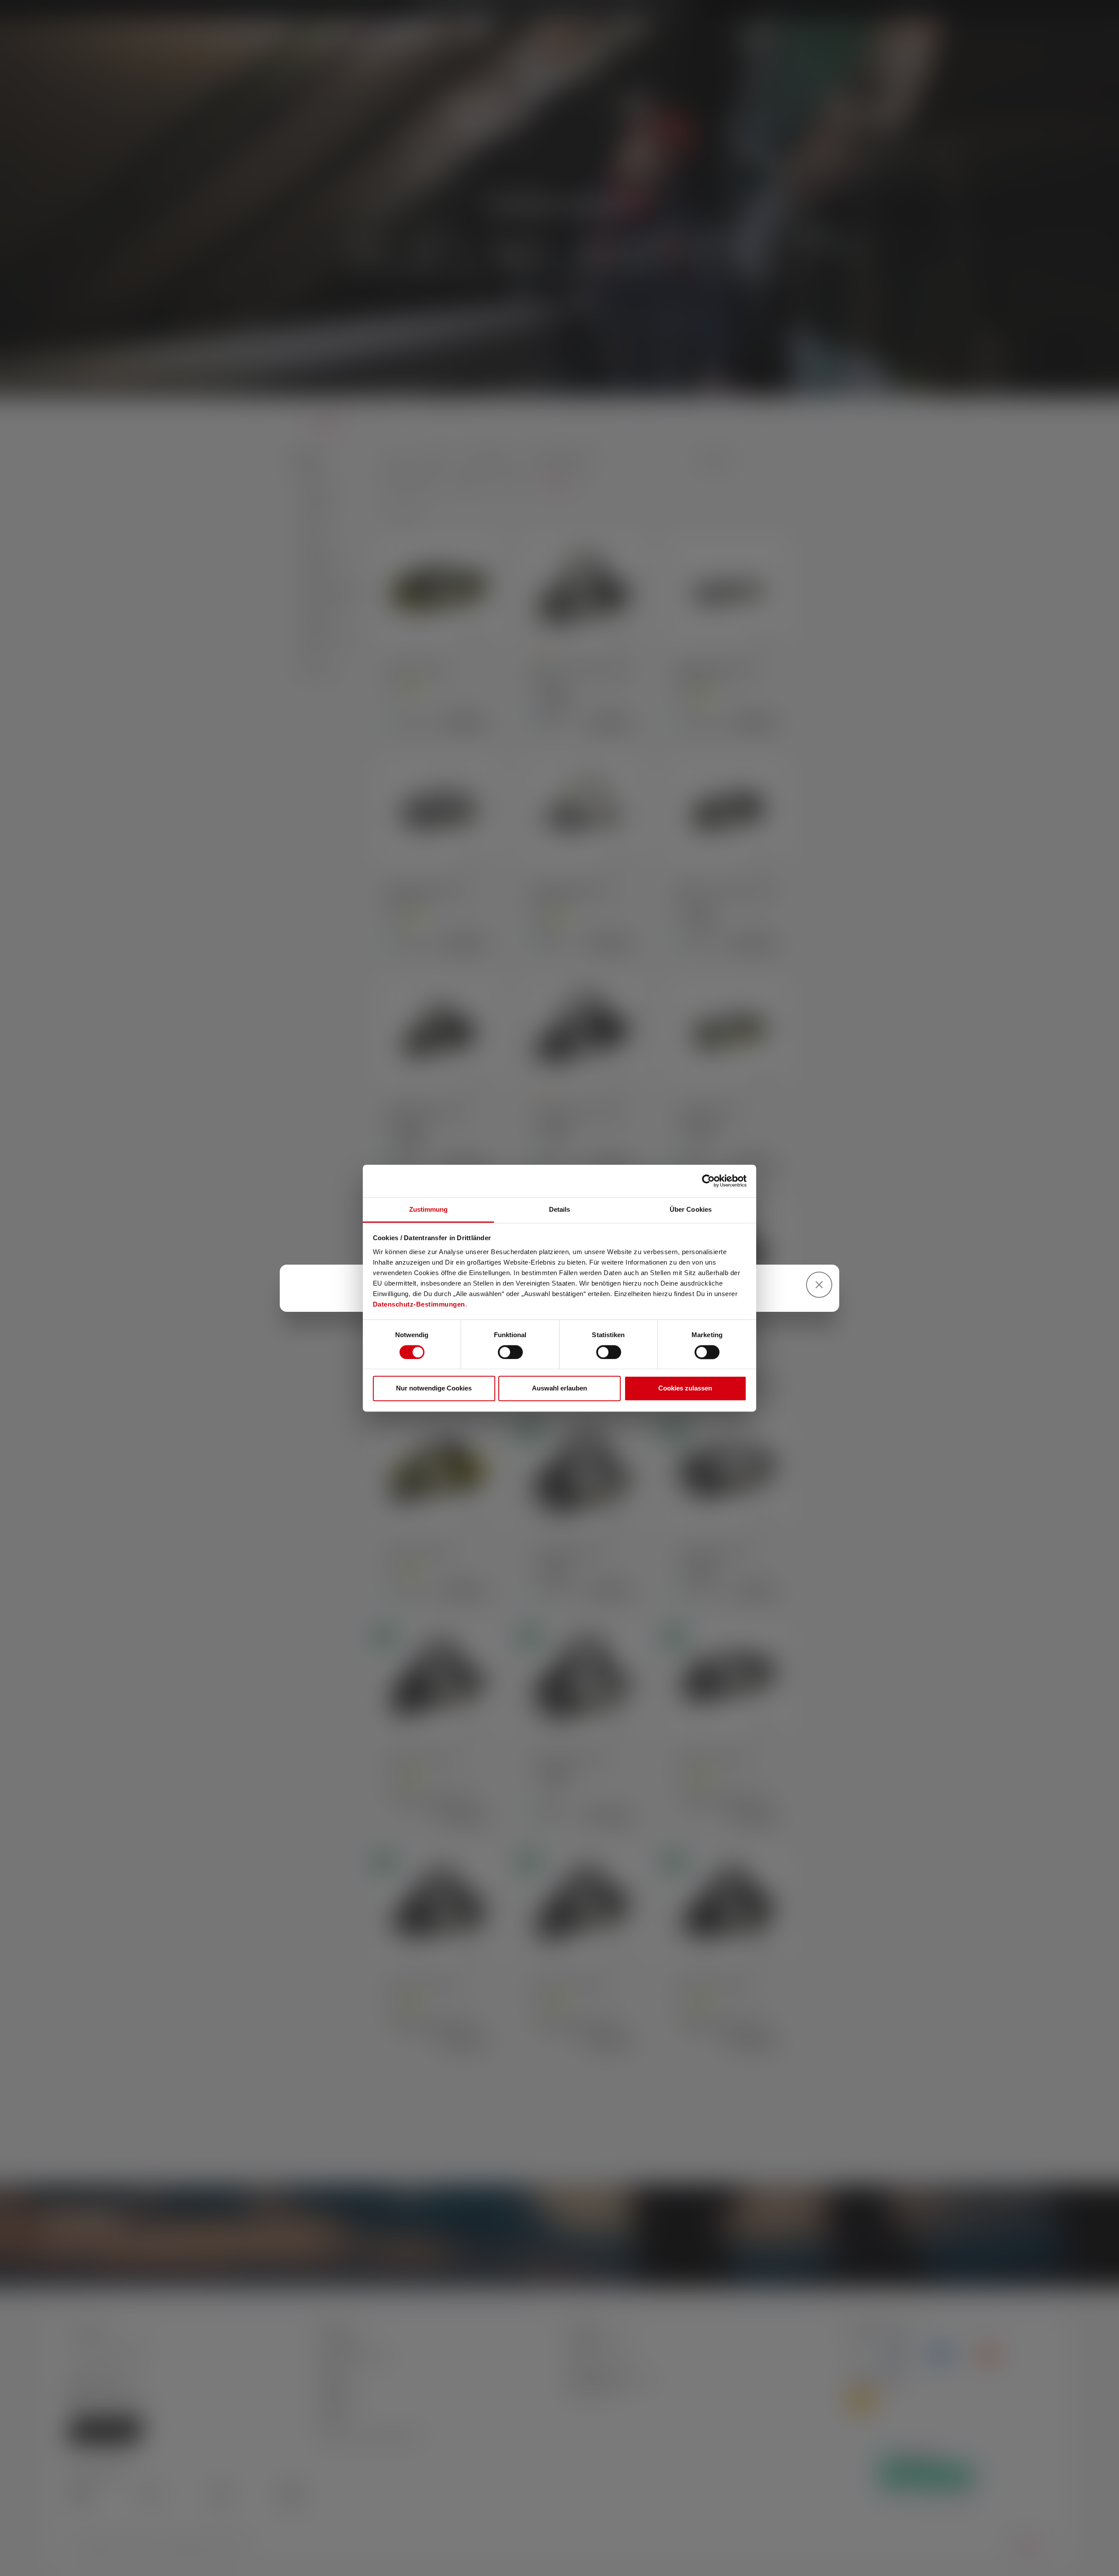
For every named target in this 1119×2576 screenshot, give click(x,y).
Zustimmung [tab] (429, 1209)
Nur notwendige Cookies (434, 1389)
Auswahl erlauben (559, 1389)
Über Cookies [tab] (691, 1209)
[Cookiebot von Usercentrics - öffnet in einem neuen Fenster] (708, 1181)
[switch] (510, 1352)
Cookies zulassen (685, 1389)
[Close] (819, 1285)
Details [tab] (560, 1209)
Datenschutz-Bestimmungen (419, 1304)
